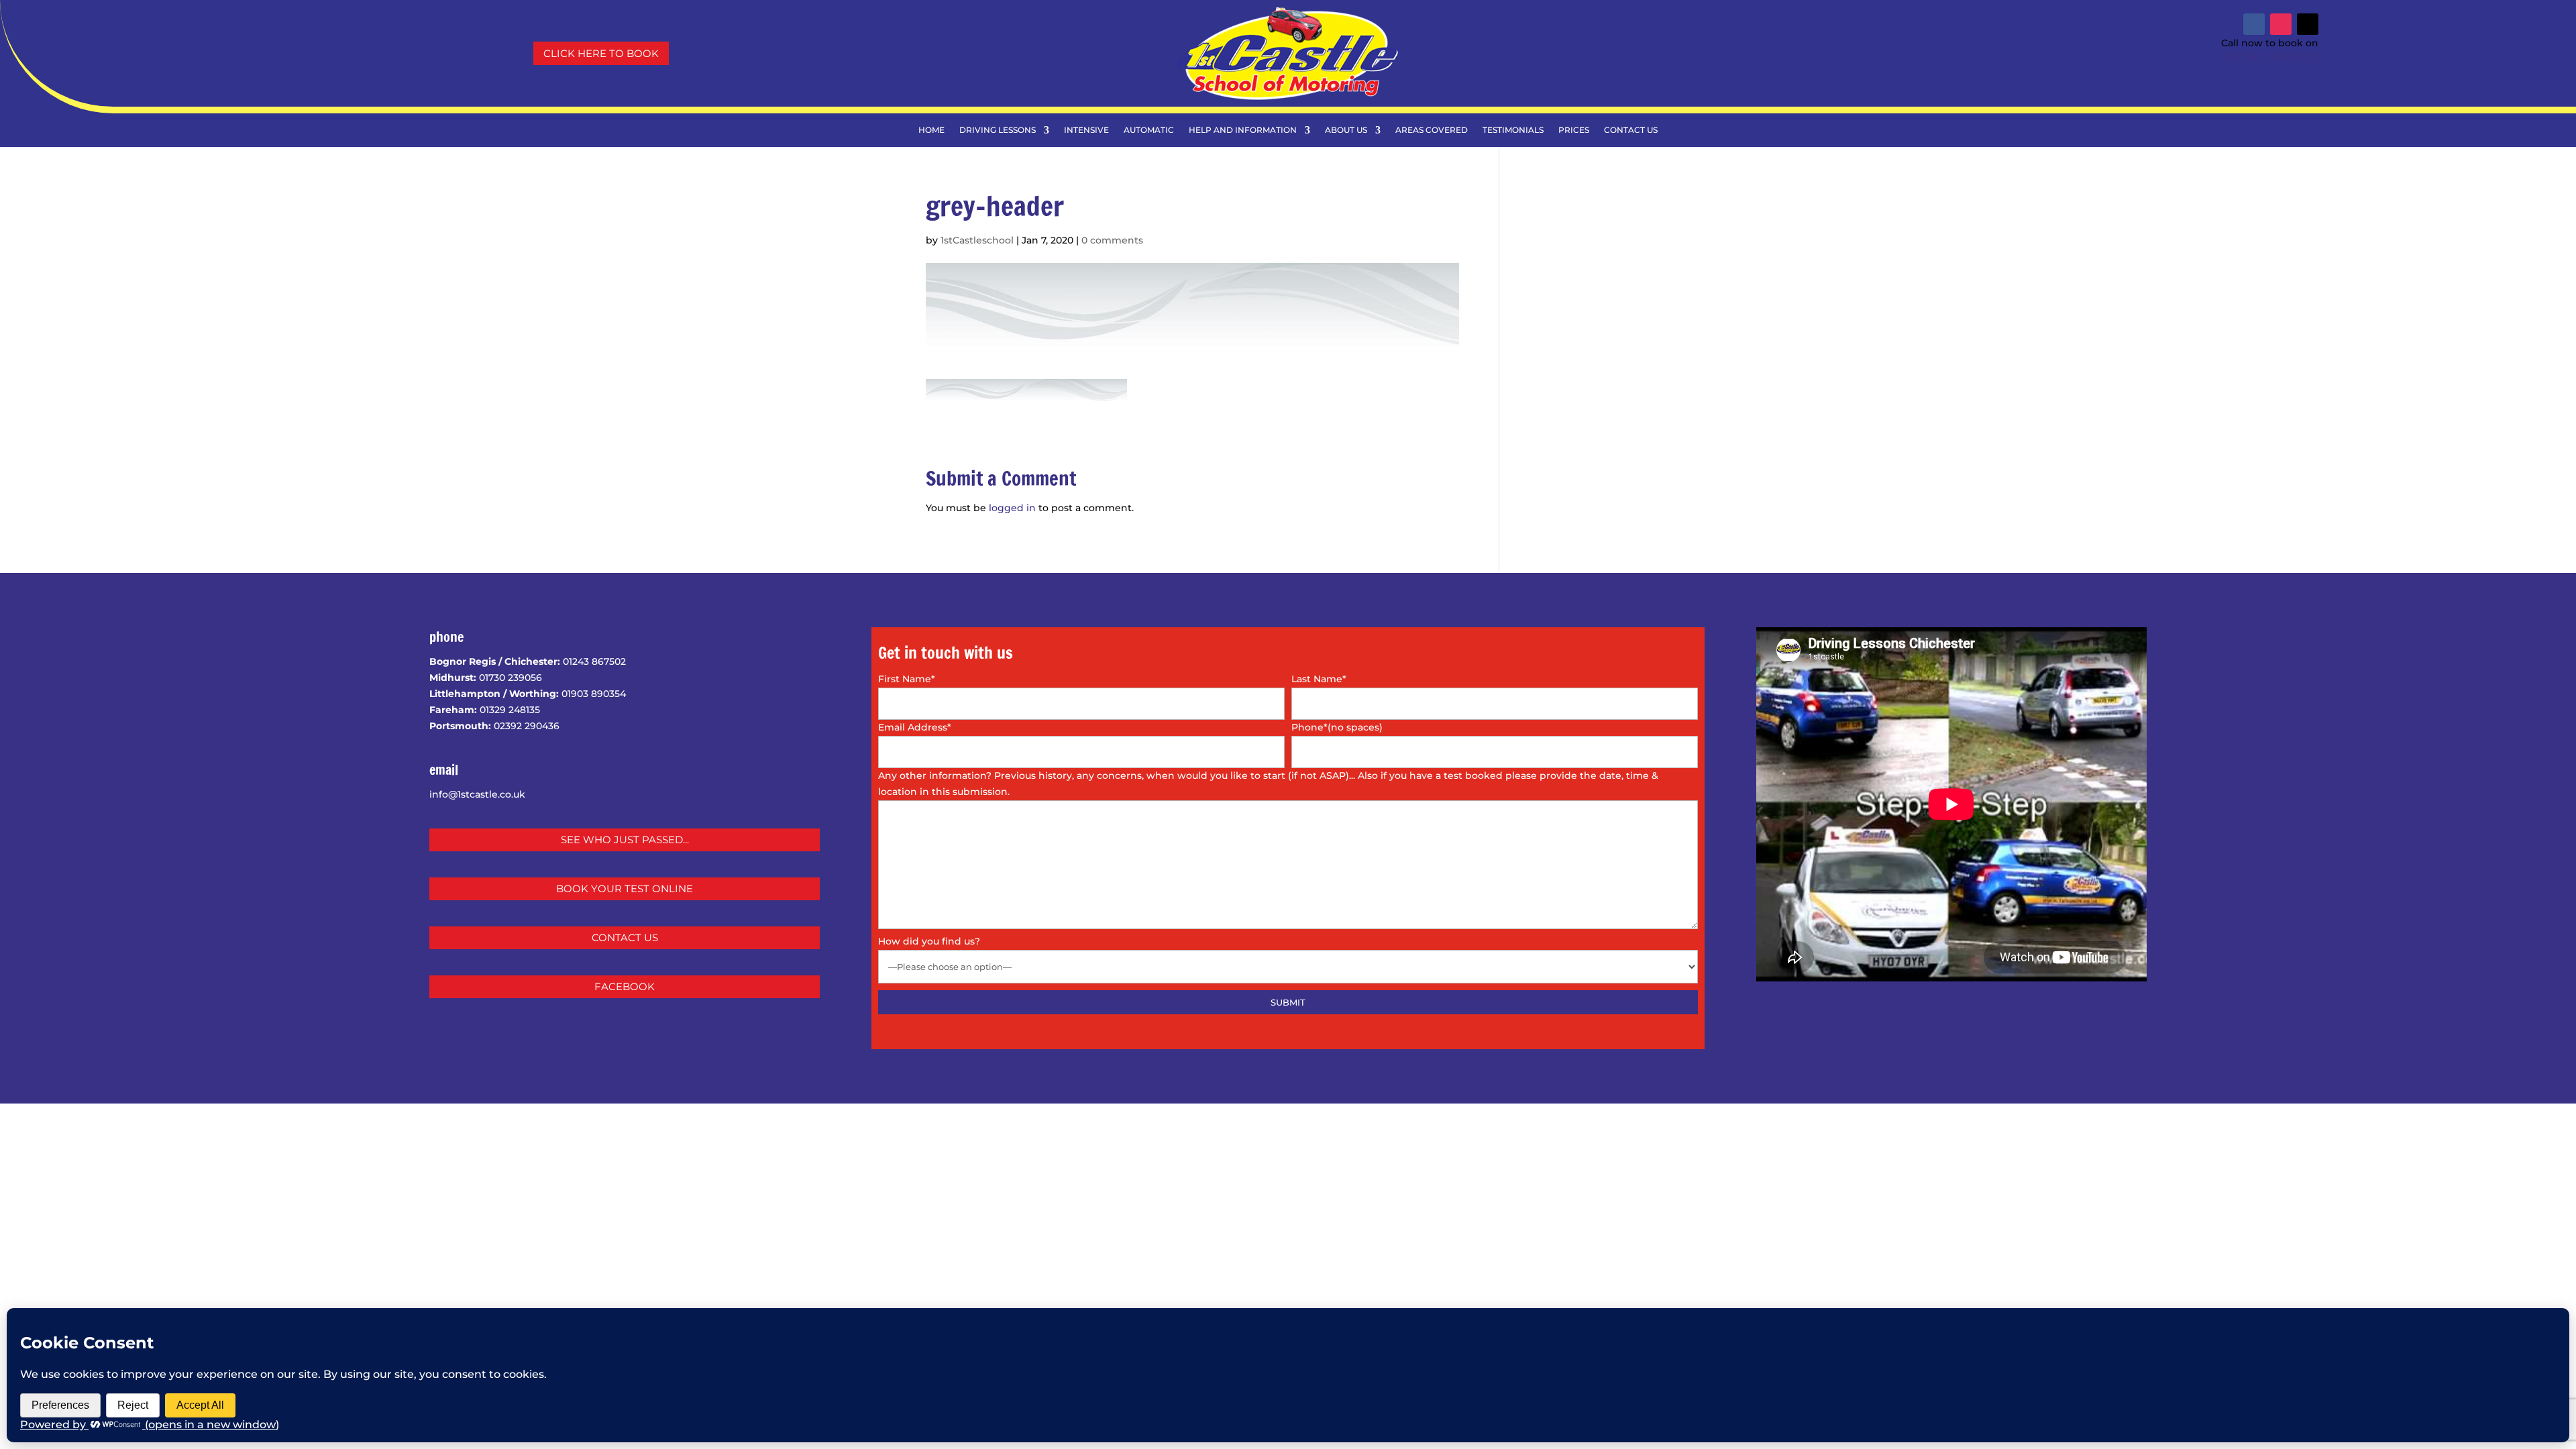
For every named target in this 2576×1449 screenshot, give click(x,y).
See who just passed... (625, 840)
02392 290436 (527, 726)
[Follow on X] (2308, 24)
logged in (1012, 508)
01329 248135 (510, 710)
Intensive (1086, 130)
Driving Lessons (998, 130)
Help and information (1243, 130)
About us (1346, 130)
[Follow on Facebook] (2254, 24)
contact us (625, 937)
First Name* (907, 679)
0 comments (1112, 240)
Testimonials (1513, 130)
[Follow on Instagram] (2281, 24)
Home (931, 130)
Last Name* (1319, 679)
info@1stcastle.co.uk (477, 794)
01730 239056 (511, 678)
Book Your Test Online (625, 889)
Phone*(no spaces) (1337, 727)
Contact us (1631, 130)
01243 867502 (2272, 57)
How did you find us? (929, 941)
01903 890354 (594, 694)
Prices (1574, 130)
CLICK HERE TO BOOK (601, 53)
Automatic (1149, 130)
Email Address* (915, 727)
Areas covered (1432, 130)
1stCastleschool (977, 240)
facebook (625, 986)
